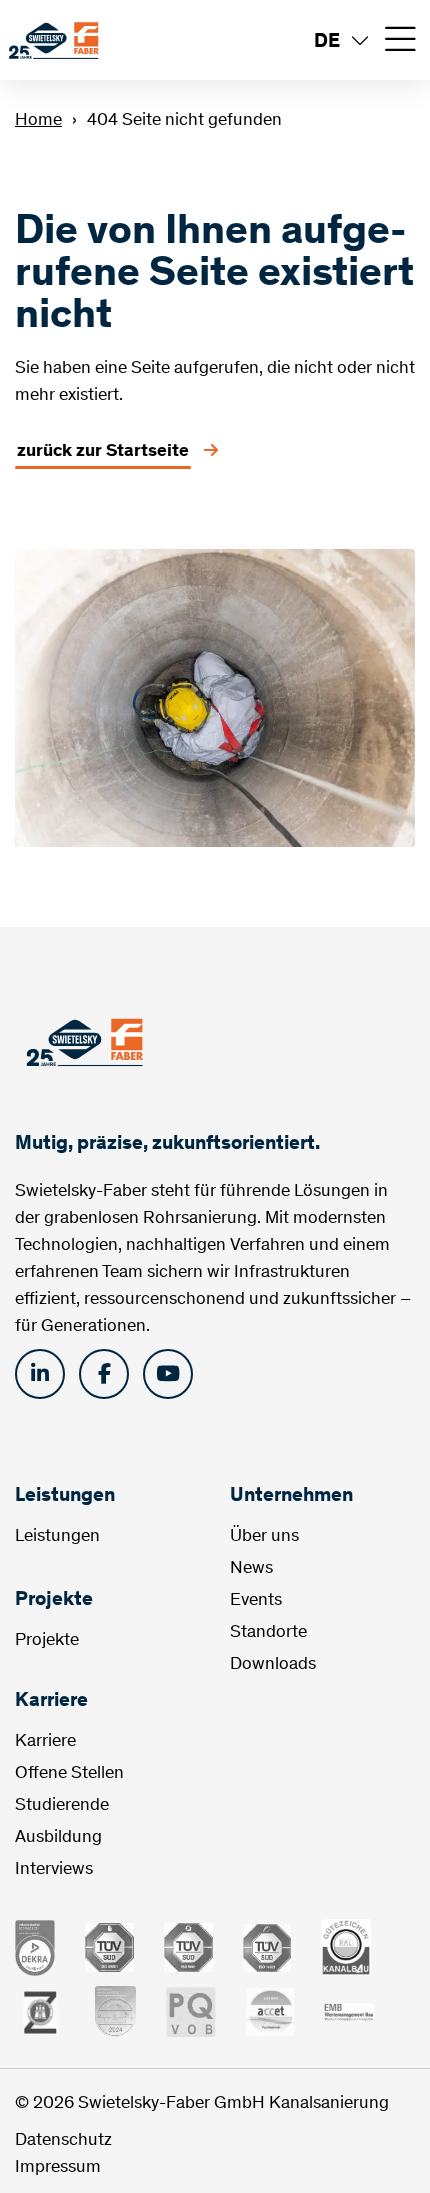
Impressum (58, 2166)
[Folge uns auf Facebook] (104, 1374)
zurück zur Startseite (103, 450)
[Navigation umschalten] (400, 40)
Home (38, 119)
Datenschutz (63, 2139)
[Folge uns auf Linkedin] (40, 1374)
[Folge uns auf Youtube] (168, 1374)
